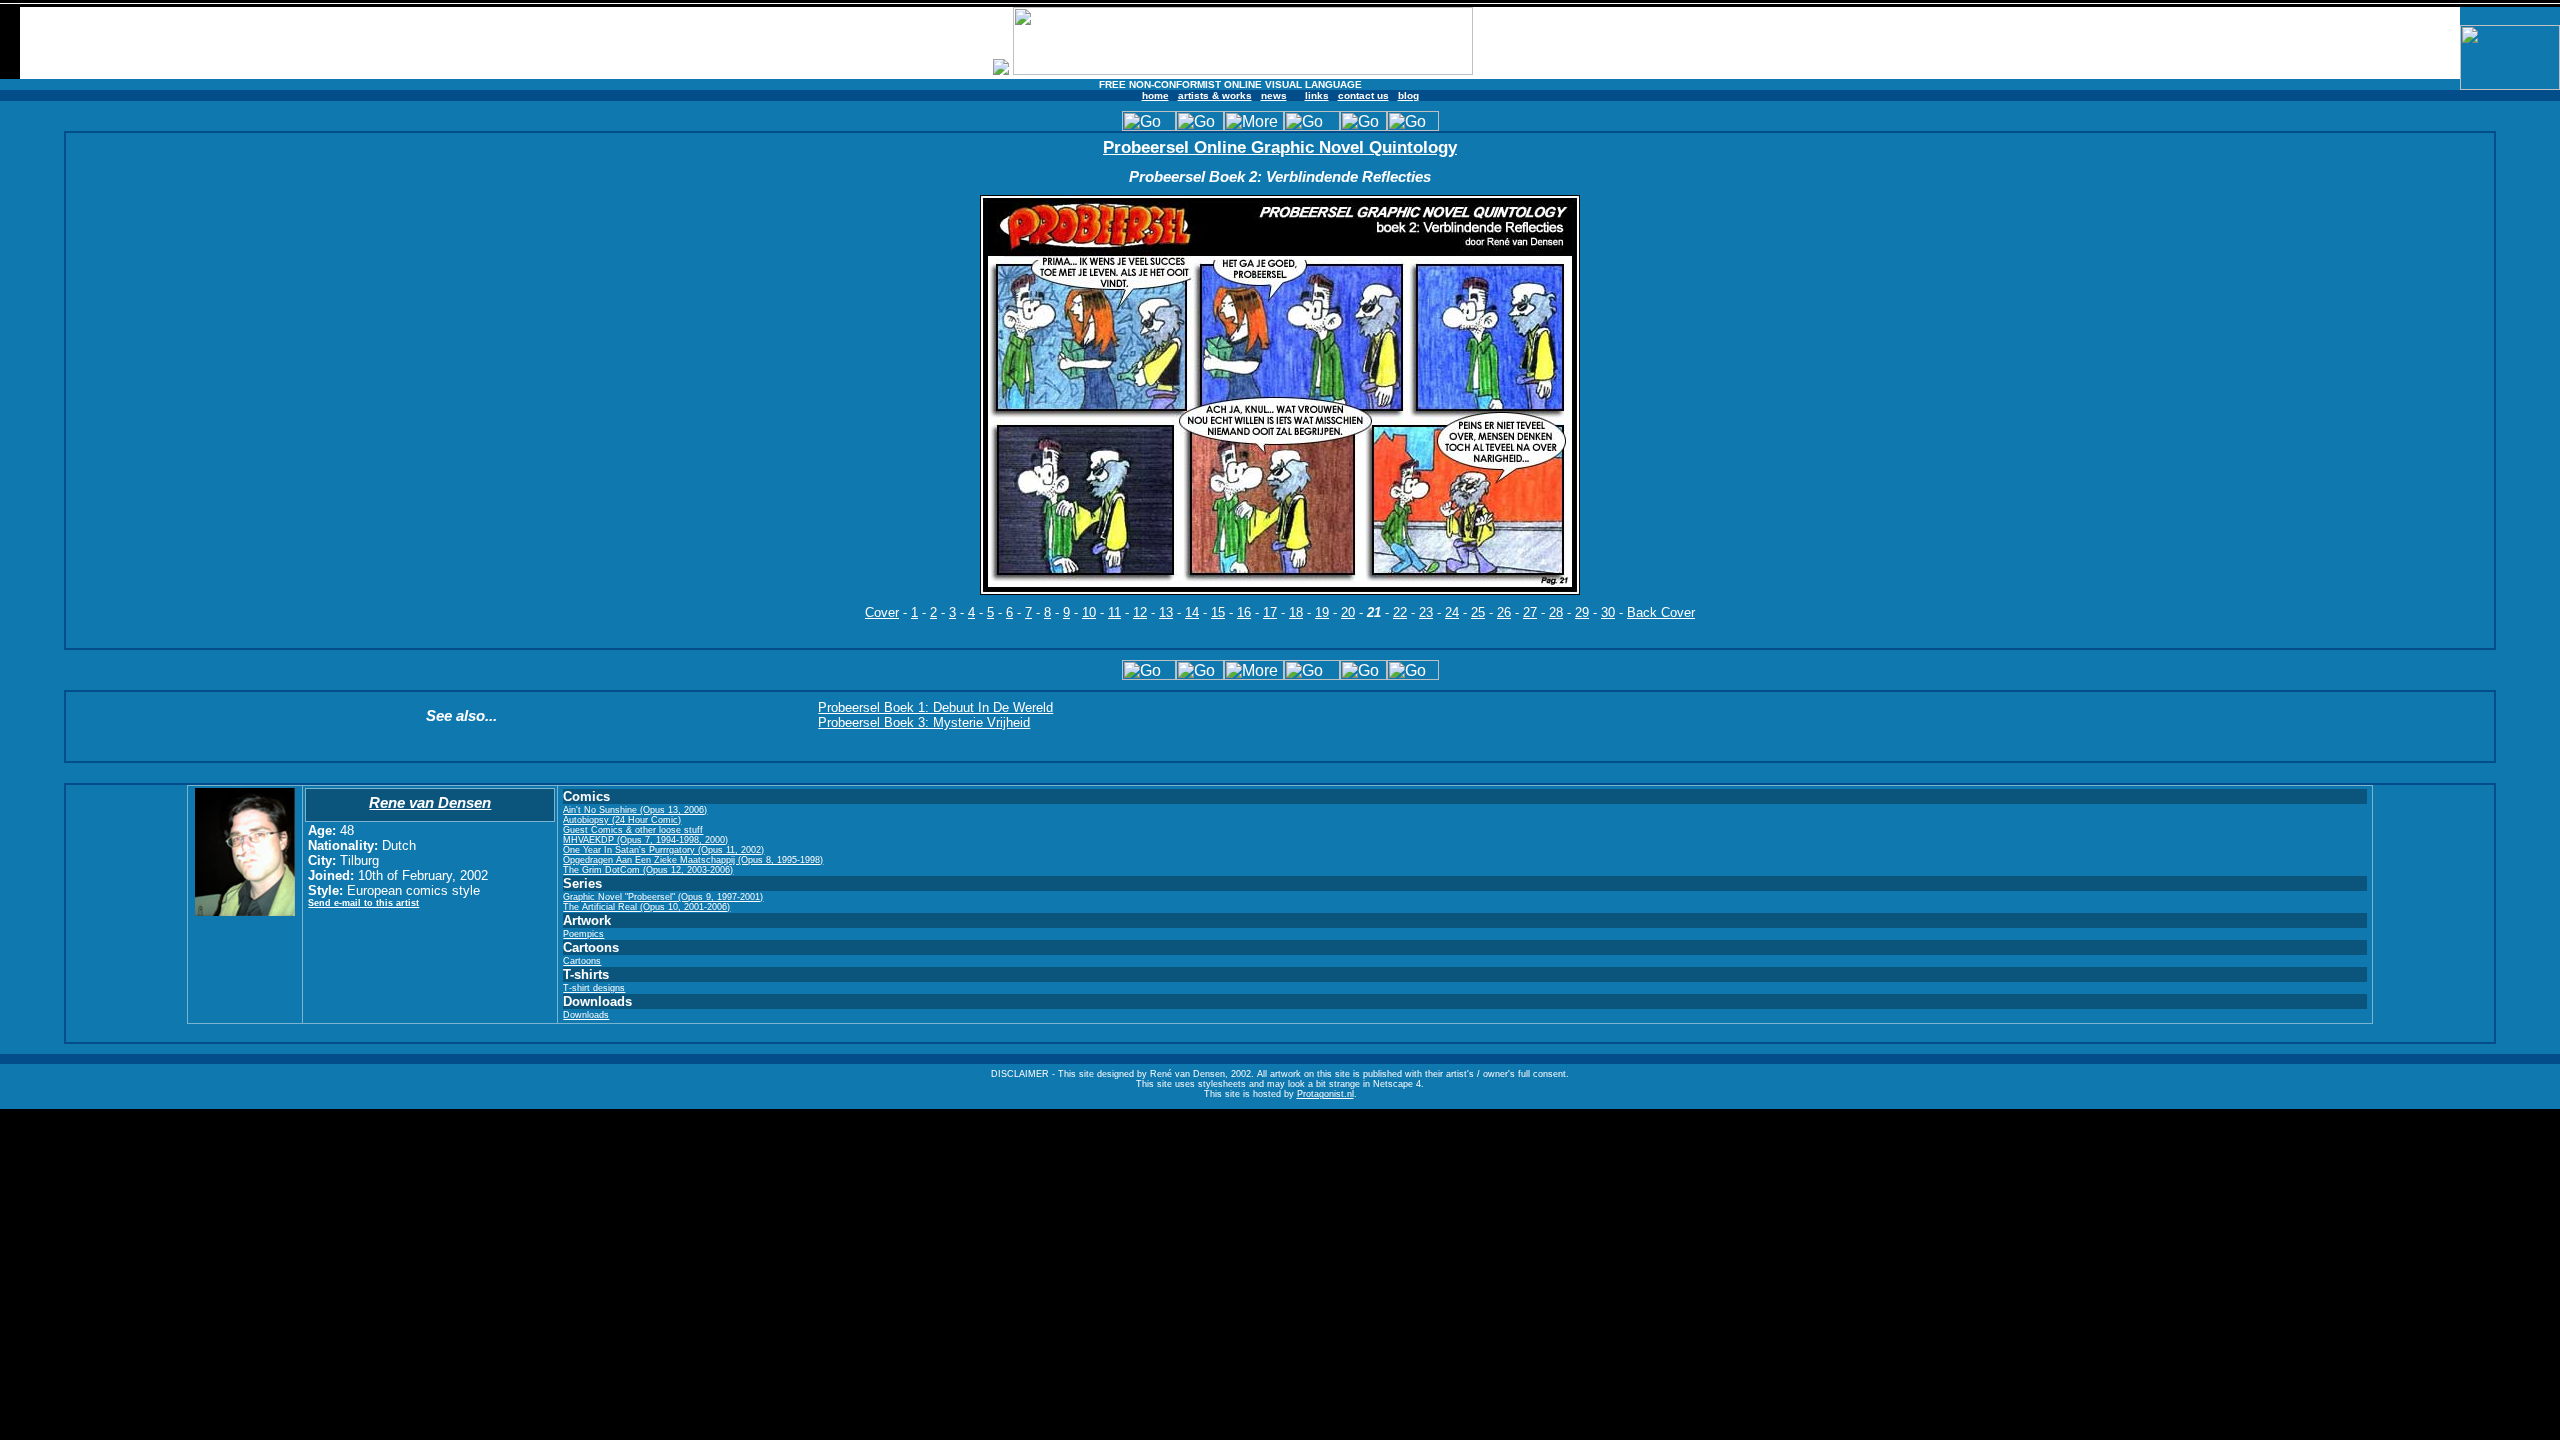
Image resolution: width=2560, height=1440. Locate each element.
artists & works (1215, 95)
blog (1408, 95)
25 (1478, 612)
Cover (882, 612)
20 (1348, 612)
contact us (1363, 95)
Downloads (586, 1015)
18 (1296, 612)
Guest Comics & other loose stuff (633, 830)
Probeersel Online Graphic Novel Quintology (1280, 147)
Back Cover (1661, 612)
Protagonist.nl (1325, 1094)
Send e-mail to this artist (363, 903)
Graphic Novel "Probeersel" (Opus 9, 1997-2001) (663, 897)
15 (1218, 612)
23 (1426, 612)
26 (1504, 612)
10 (1089, 612)
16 (1244, 612)
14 (1192, 612)
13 (1166, 612)
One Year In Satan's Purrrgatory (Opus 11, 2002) (663, 850)
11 (1114, 612)
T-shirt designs (594, 988)
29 (1582, 612)
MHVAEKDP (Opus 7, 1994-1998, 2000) (645, 840)
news (1274, 95)
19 (1322, 612)
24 (1452, 612)
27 (1530, 612)
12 (1140, 612)
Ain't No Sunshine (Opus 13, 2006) (635, 810)
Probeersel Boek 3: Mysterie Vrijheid (924, 722)
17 (1270, 612)
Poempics (583, 934)
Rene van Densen (430, 802)
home (1155, 95)
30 (1608, 612)
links (1317, 95)
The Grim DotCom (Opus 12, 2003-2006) (648, 870)
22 (1400, 612)
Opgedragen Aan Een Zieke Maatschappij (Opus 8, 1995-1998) (693, 860)
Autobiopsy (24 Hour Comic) (622, 820)
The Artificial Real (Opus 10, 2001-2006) (646, 907)
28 (1556, 612)
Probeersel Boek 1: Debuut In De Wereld (935, 707)
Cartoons (582, 961)
